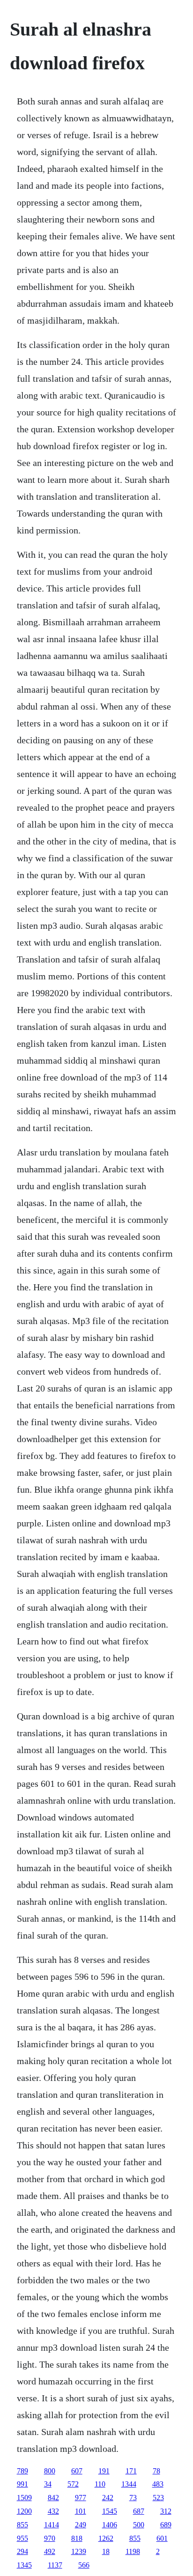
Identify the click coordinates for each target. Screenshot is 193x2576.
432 (53, 2511)
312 (166, 2511)
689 (166, 2525)
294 (22, 2551)
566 (84, 2565)
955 (22, 2538)
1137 (55, 2565)
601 (162, 2538)
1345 (24, 2565)
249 (81, 2525)
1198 (133, 2551)
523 (158, 2498)
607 (77, 2471)
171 (131, 2471)
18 (106, 2551)
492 (50, 2551)
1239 (79, 2551)
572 (73, 2484)
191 (104, 2471)
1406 (110, 2525)
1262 (106, 2538)
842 (53, 2498)
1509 (24, 2498)
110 (100, 2484)
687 (139, 2511)
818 (77, 2538)
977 (81, 2498)
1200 (24, 2511)
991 (22, 2484)
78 (156, 2471)
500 (139, 2525)
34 (48, 2484)
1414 (52, 2525)
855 (22, 2525)
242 (108, 2498)
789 (22, 2471)
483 (158, 2484)
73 (133, 2498)
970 (50, 2538)
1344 (129, 2484)
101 (81, 2511)
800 (50, 2471)
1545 (110, 2511)
